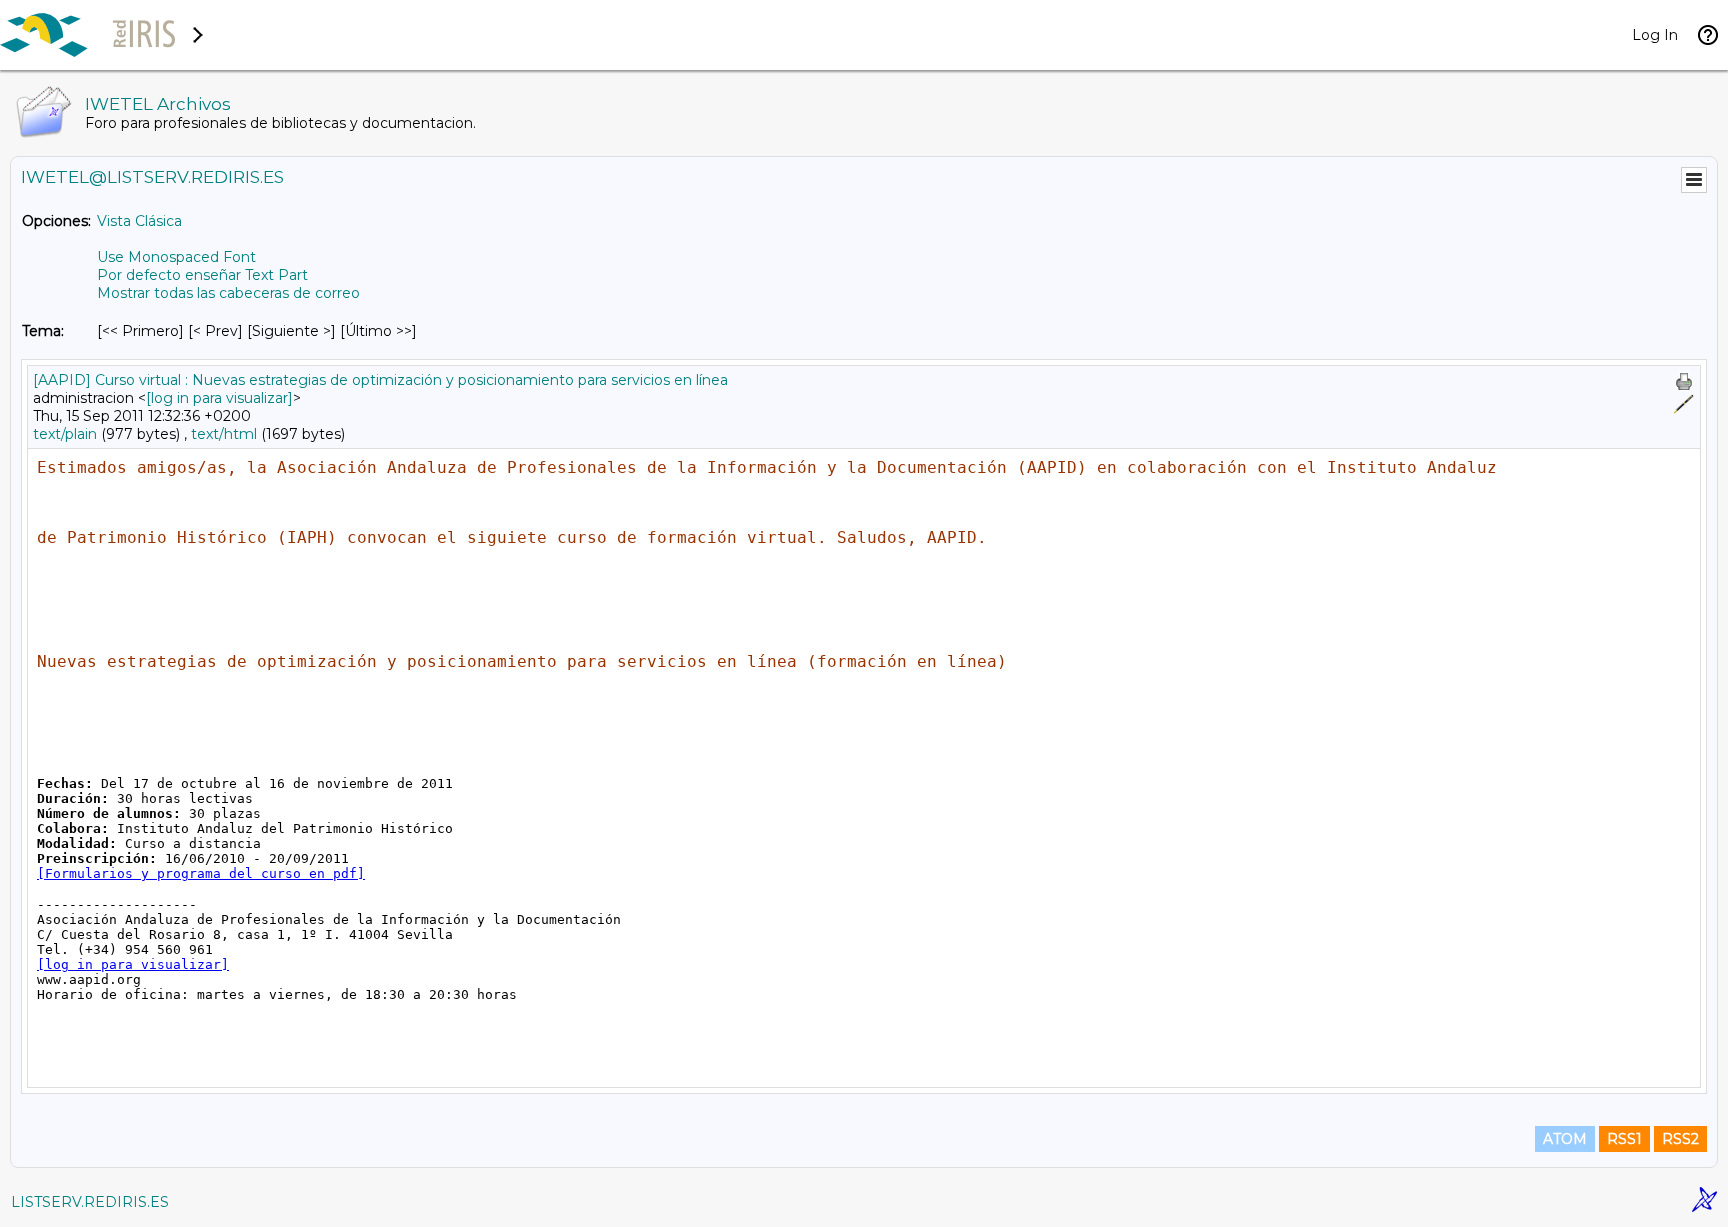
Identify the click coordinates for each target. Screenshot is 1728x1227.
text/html (224, 434)
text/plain (65, 434)
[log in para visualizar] (219, 398)
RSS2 (1680, 1139)
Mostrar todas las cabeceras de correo (228, 293)
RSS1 (1624, 1139)
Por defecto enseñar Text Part (202, 275)
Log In (1655, 35)
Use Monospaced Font (176, 257)
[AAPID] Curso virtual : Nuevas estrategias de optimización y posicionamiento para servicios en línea (380, 380)
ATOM (1565, 1139)
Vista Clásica (139, 221)
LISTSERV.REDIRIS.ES (90, 1202)
